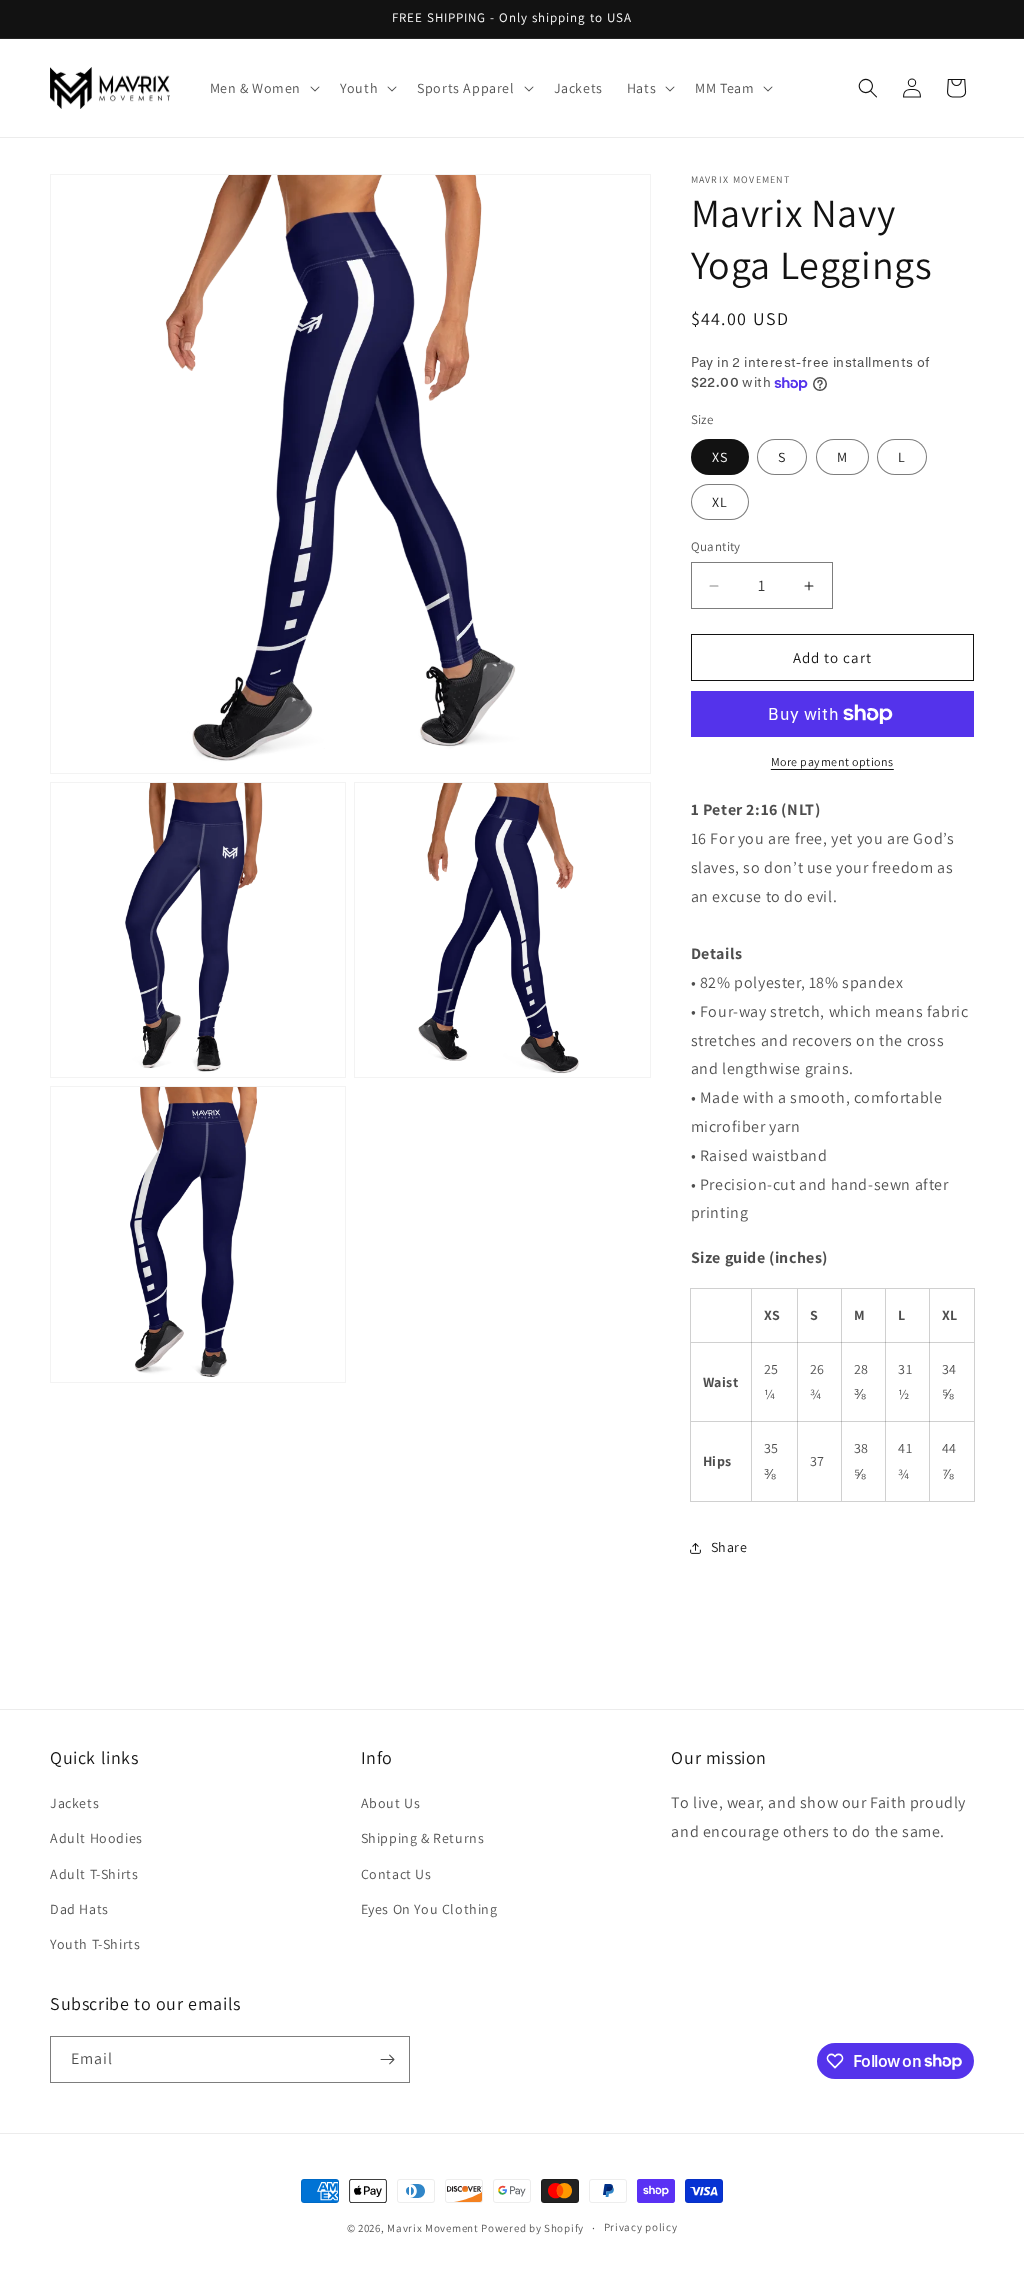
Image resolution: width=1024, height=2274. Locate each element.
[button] (263, 88)
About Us (391, 1803)
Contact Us (396, 1874)
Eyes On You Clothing (429, 1909)
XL (720, 502)
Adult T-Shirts (94, 1874)
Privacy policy (641, 2227)
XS (720, 457)
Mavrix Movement (433, 2228)
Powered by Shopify (532, 2228)
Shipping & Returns (423, 1838)
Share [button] (729, 1547)
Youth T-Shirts (95, 1944)
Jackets (74, 1803)
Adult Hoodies (96, 1838)
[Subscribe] (387, 2059)
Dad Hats (79, 1909)
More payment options (832, 761)
